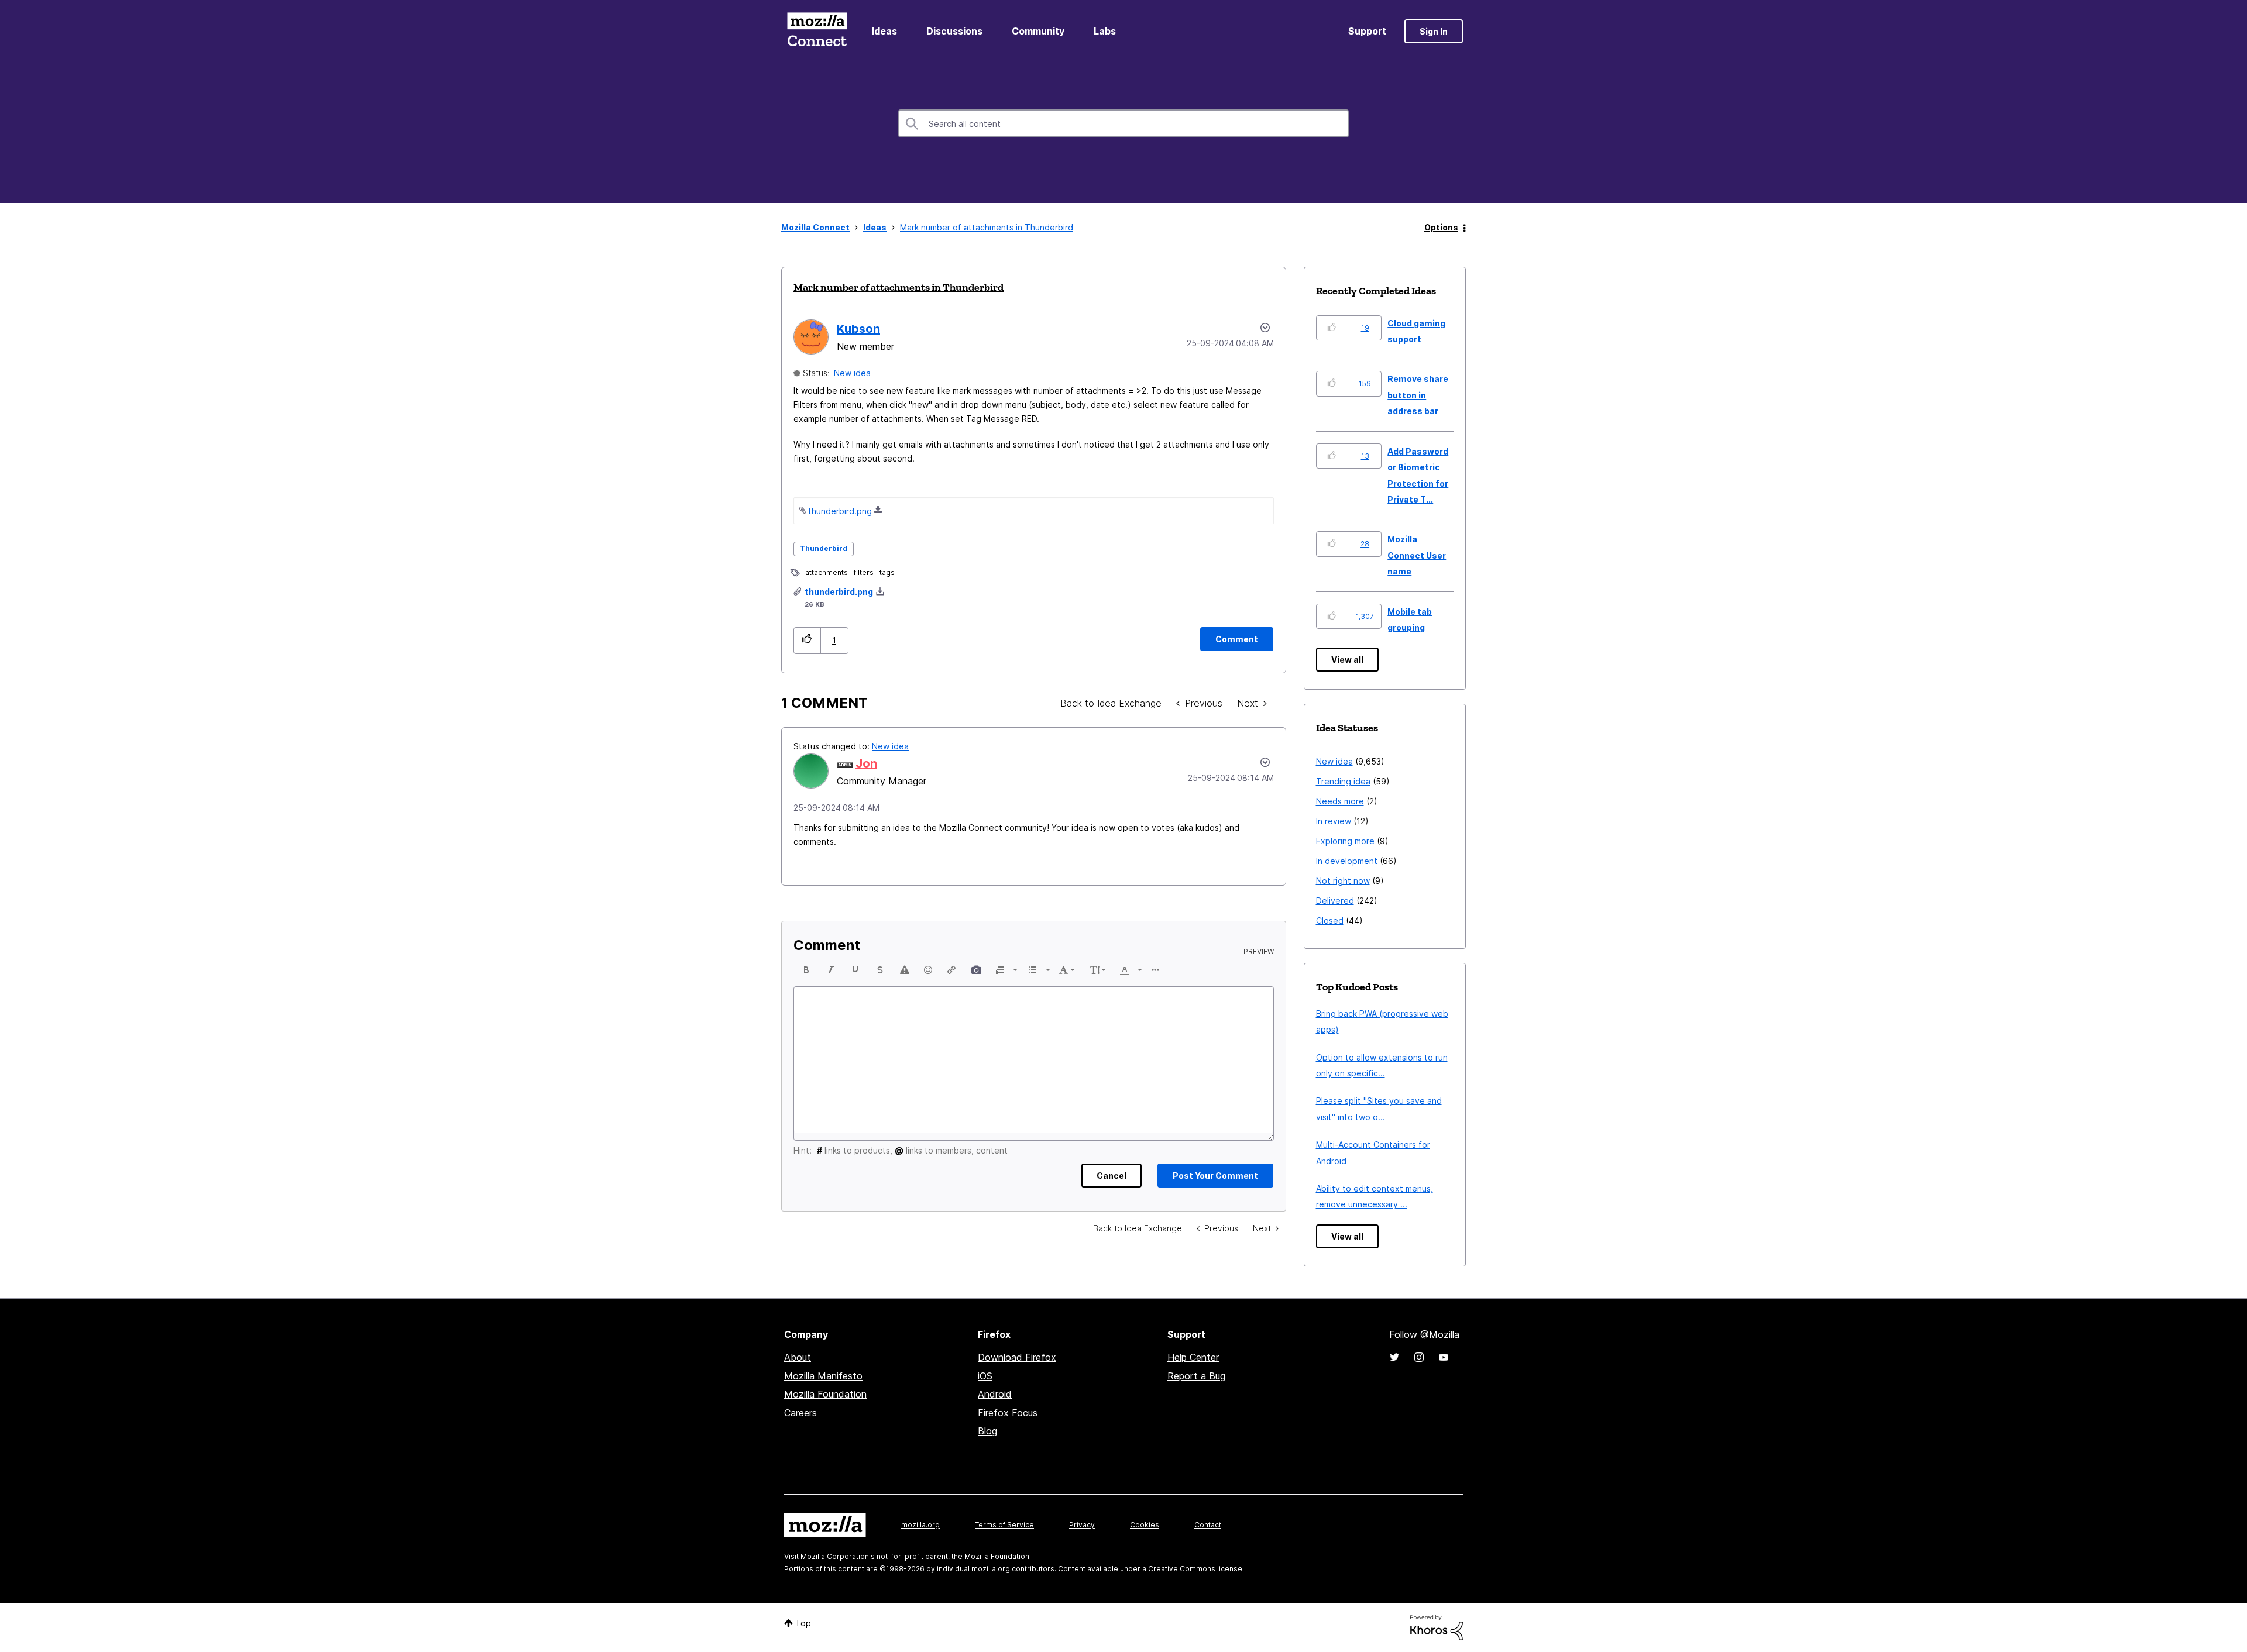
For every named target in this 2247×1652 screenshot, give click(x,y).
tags (887, 572)
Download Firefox (1017, 1357)
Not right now (1343, 881)
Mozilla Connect (817, 31)
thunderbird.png (840, 511)
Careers (800, 1413)
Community (1038, 31)
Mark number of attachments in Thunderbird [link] (987, 227)
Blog (987, 1431)
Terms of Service (1004, 1525)
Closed (1330, 920)
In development (1347, 861)
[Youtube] (1444, 1357)
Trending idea (1343, 781)
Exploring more (1345, 841)
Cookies (1145, 1525)
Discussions (954, 31)
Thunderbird (824, 548)
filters (864, 572)
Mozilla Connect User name (1417, 555)
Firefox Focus (1008, 1413)
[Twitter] (1394, 1357)
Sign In (1434, 31)
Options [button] (1441, 227)
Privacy (1082, 1525)
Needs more (1340, 801)
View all (1347, 660)
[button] (807, 640)
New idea (852, 373)
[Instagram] (1419, 1357)
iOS (985, 1376)
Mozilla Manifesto (823, 1376)
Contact (1208, 1525)
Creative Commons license (1195, 1569)
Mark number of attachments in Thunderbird (899, 287)
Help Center (1193, 1357)
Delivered (1335, 901)
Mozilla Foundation (825, 1394)
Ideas (884, 31)
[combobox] (1123, 123)
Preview (1259, 952)
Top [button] (803, 1623)
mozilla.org (920, 1525)
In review (1334, 821)
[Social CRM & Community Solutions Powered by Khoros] (1437, 1627)
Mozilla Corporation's (838, 1556)
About (798, 1357)
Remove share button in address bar (1418, 395)
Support (1367, 31)
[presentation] (806, 970)
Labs (1105, 31)
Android (995, 1394)
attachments (827, 572)
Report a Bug (1196, 1376)
